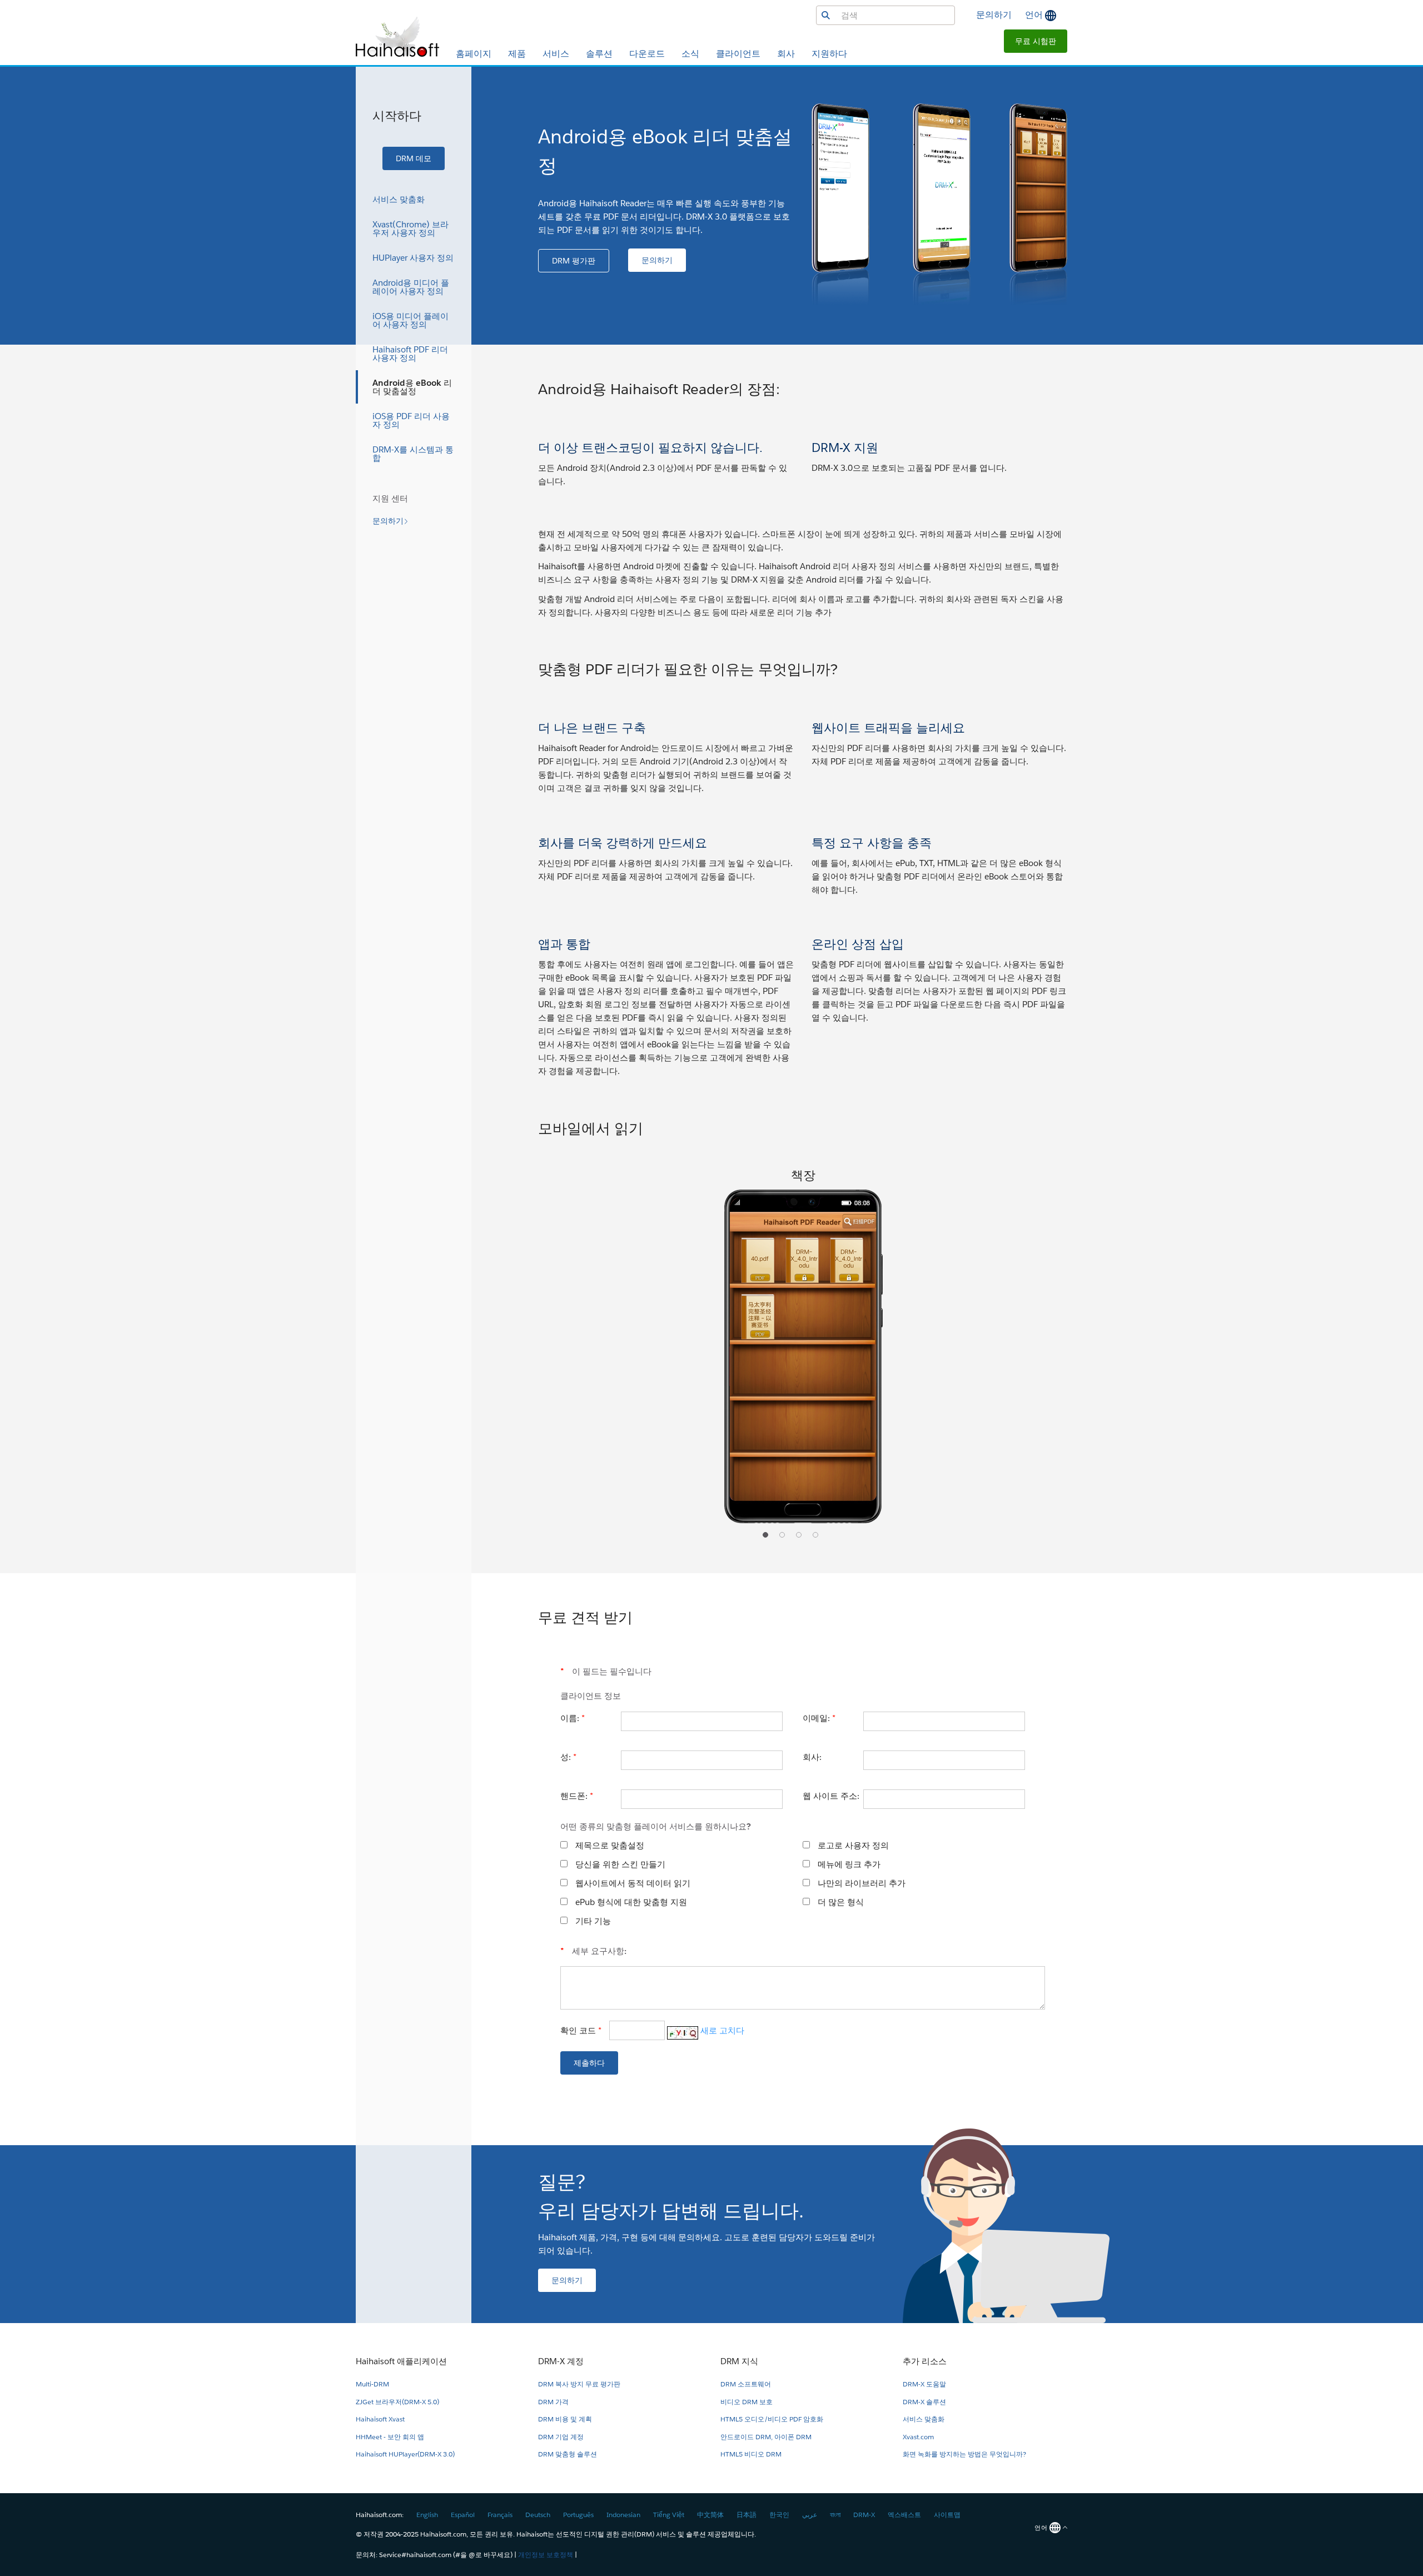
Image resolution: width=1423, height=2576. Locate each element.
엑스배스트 (904, 2515)
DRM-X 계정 (561, 2361)
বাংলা (835, 2515)
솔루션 (599, 54)
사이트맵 (947, 2515)
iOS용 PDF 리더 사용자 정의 (411, 420)
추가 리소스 (925, 2361)
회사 (786, 54)
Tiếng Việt (669, 2515)
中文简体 (710, 2515)
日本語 (747, 2515)
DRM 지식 (739, 2361)
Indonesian (623, 2515)
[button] (1036, 41)
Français (500, 2515)
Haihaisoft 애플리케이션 (401, 2361)
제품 (517, 54)
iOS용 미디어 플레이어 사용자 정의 (411, 320)
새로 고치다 (722, 2030)
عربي (810, 2515)
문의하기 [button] (994, 15)
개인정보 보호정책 (546, 2555)
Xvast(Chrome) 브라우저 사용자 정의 (411, 228)
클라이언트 (738, 54)
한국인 (779, 2515)
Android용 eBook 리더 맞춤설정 (412, 387)
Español (463, 2515)
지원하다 (829, 54)
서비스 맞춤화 (399, 199)
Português (578, 2515)
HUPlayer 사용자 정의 (413, 258)
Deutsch (538, 2515)
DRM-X (864, 2515)
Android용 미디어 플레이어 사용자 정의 (411, 287)
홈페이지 (474, 54)
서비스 (556, 54)
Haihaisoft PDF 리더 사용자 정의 (410, 354)
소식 (690, 54)
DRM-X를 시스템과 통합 (413, 454)
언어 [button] (1035, 15)
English (427, 2515)
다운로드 (647, 54)
